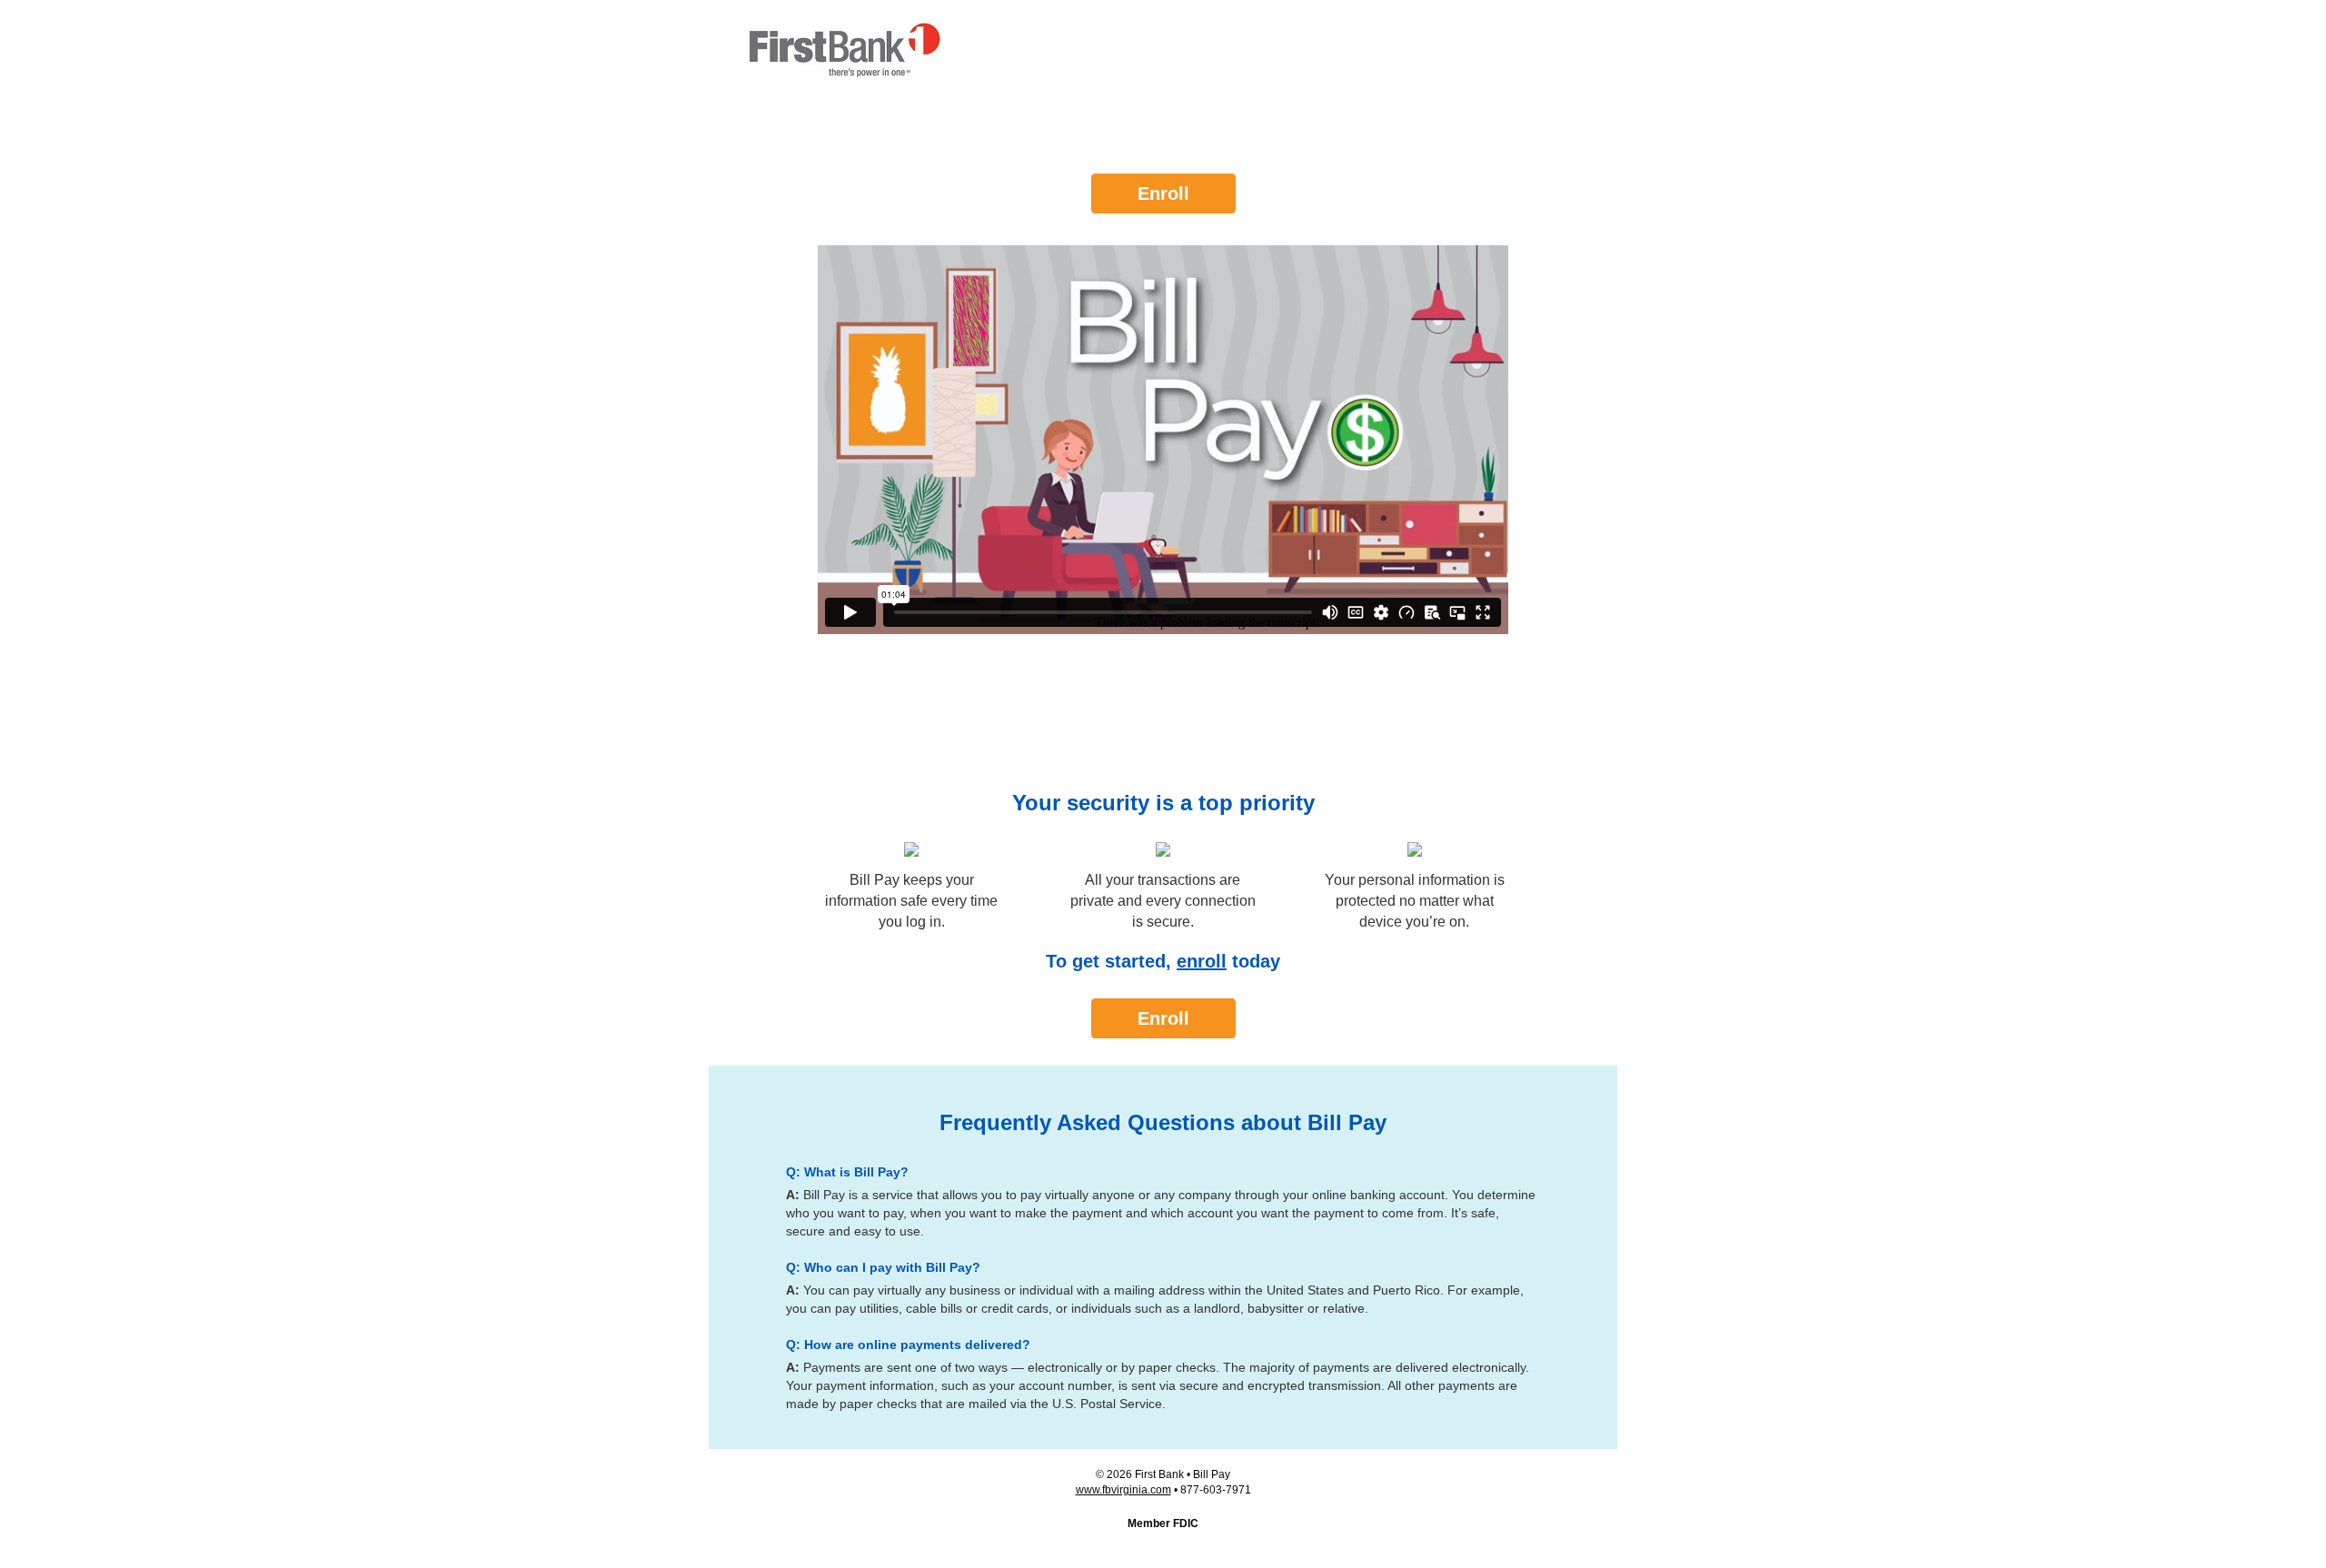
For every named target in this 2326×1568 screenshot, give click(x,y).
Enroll (1163, 194)
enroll (1202, 961)
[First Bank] (845, 50)
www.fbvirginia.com (1123, 1490)
